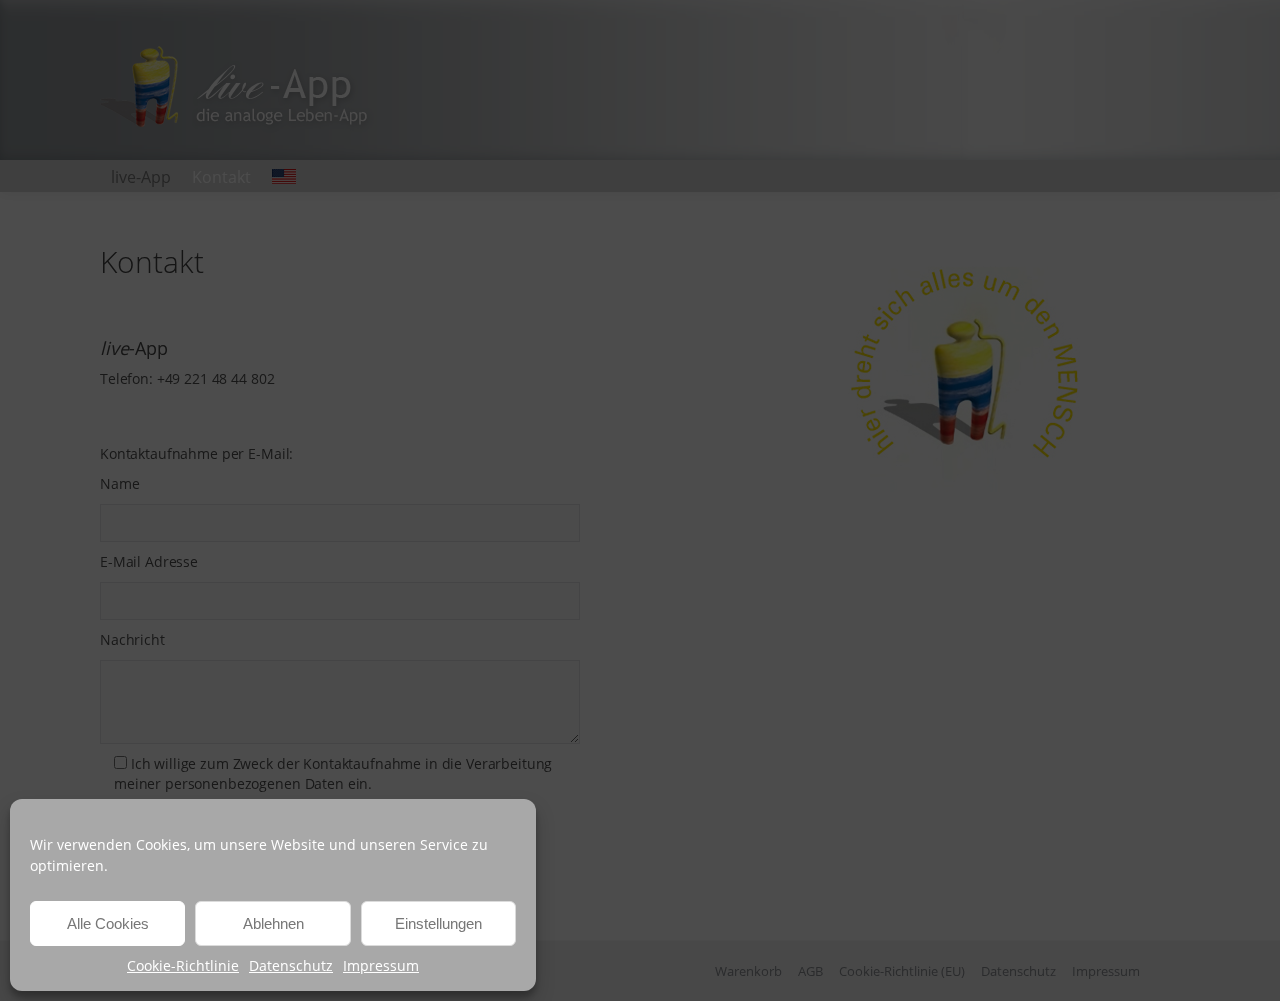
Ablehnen (273, 923)
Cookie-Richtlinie (183, 965)
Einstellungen (438, 923)
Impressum (381, 965)
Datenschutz (291, 965)
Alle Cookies (108, 923)
